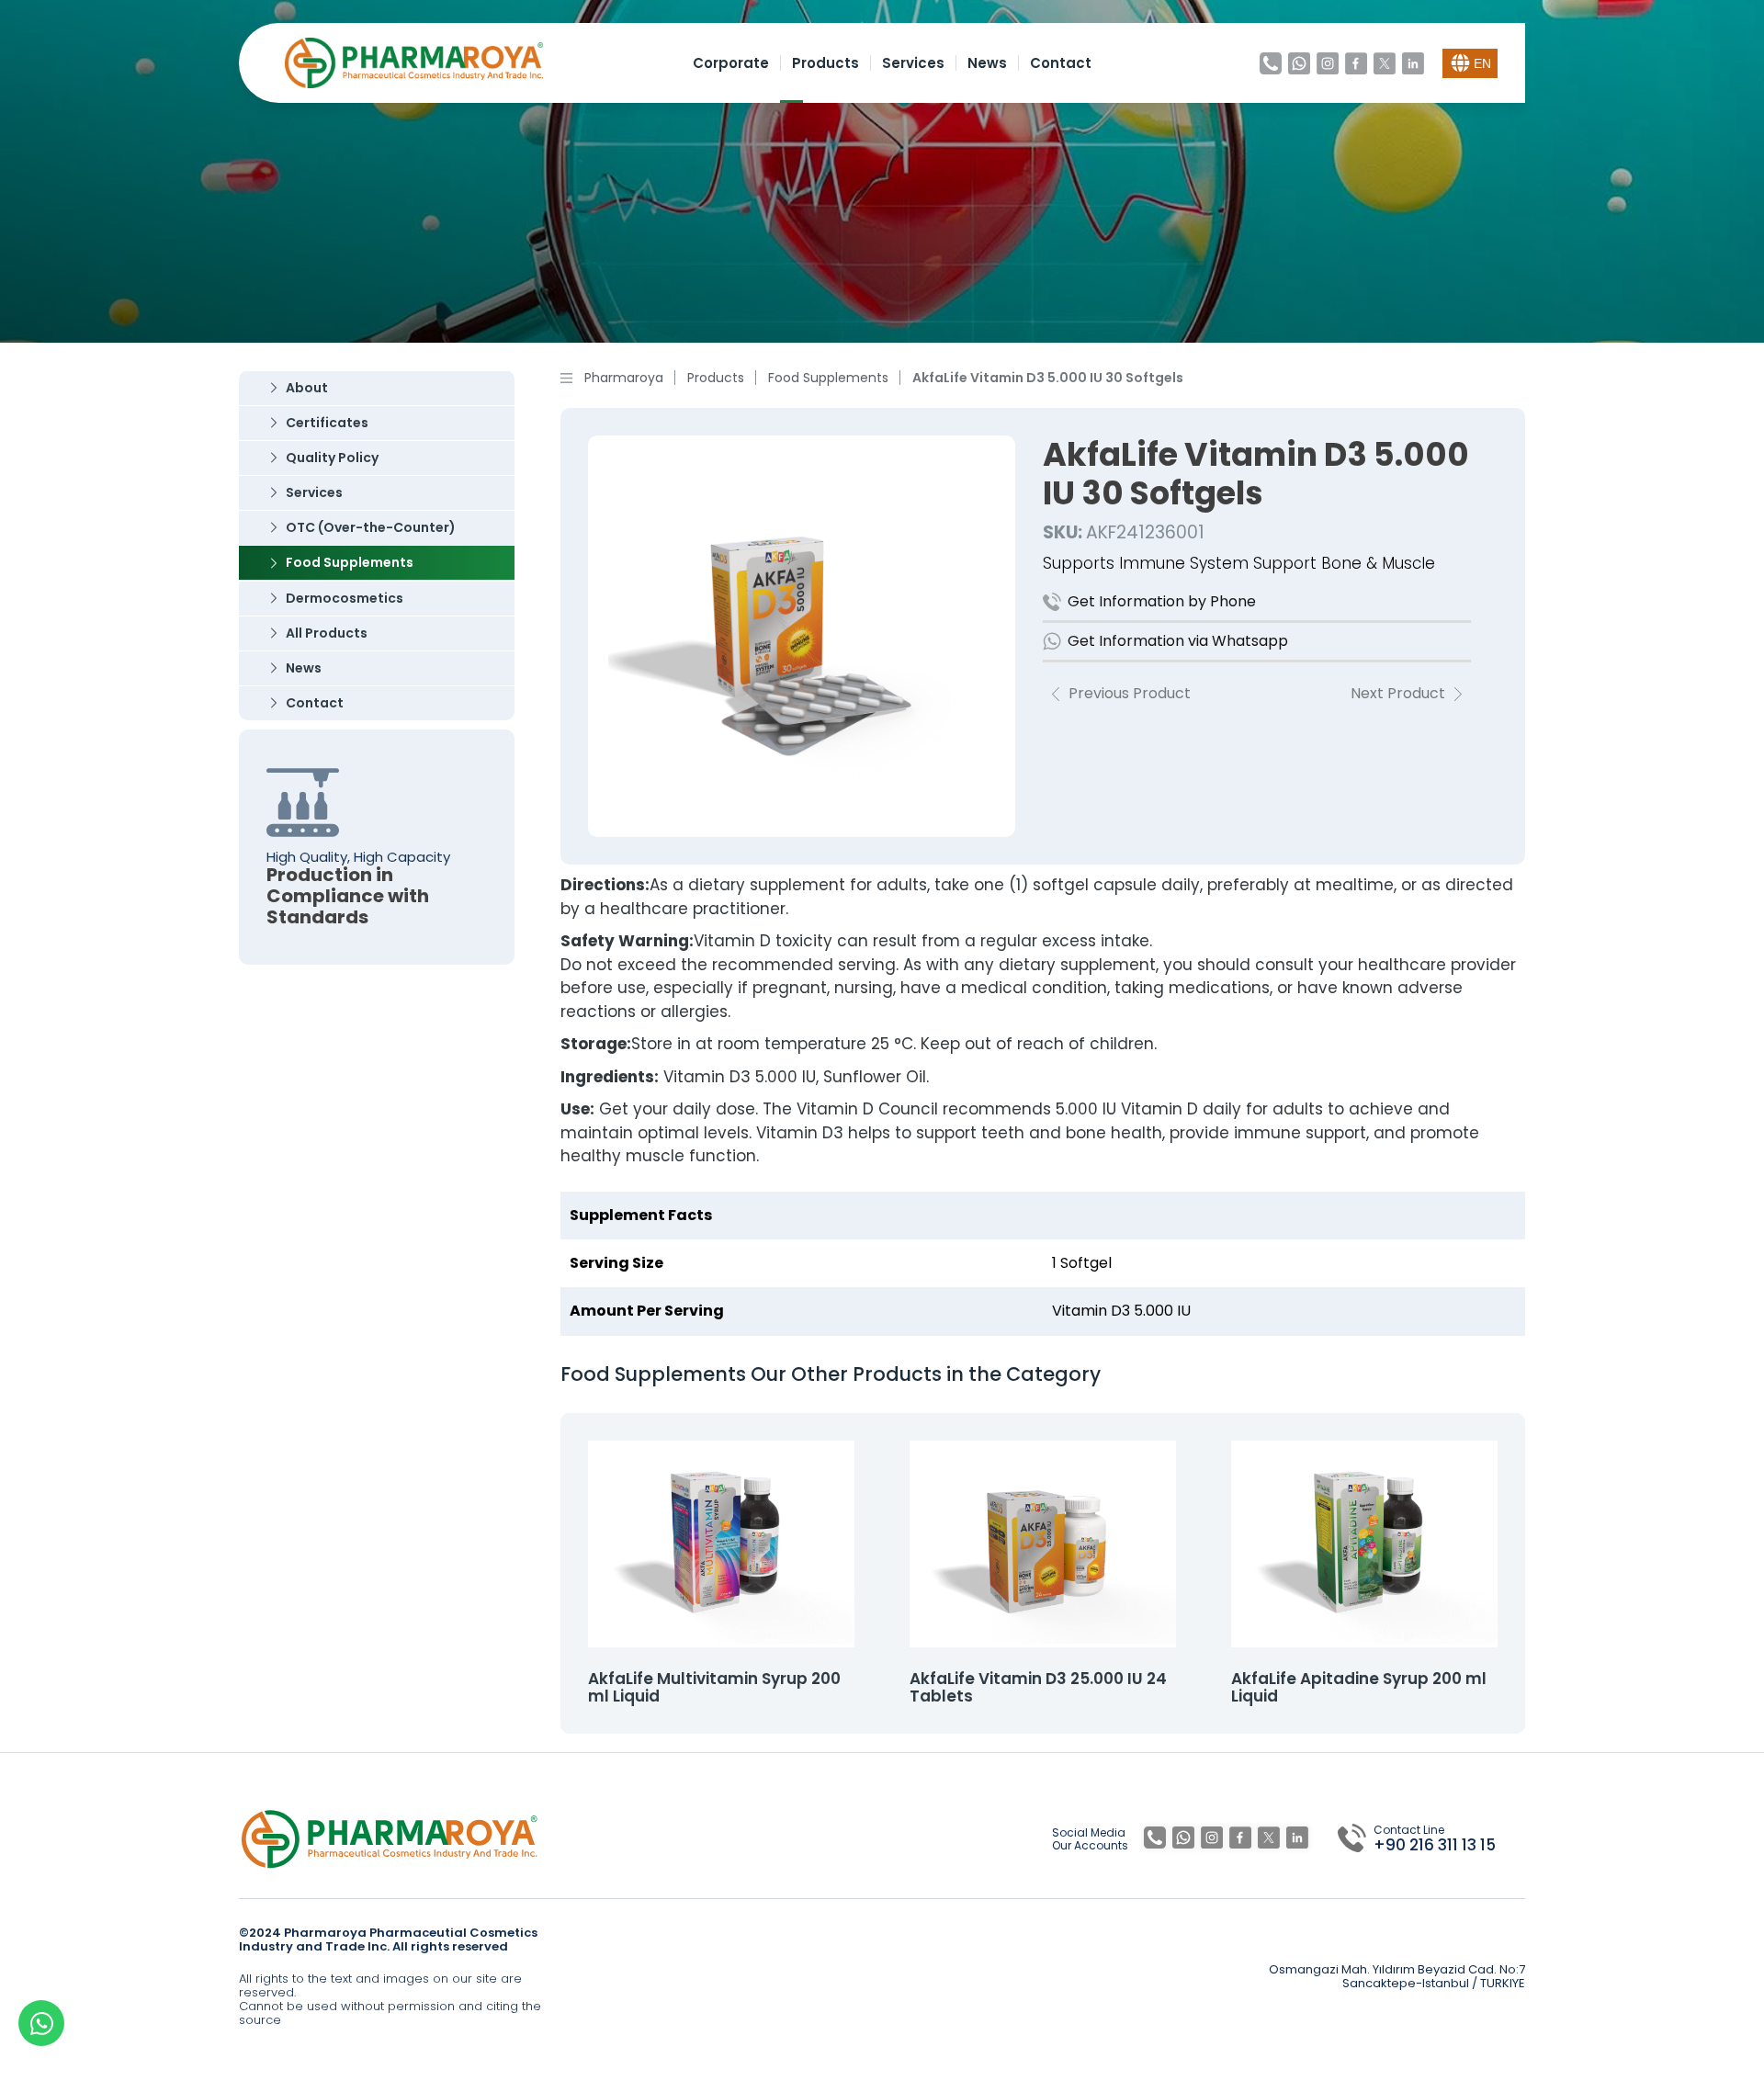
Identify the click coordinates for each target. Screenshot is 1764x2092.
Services (913, 63)
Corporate (731, 63)
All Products (327, 633)
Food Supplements (350, 562)
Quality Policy (332, 458)
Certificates (327, 423)
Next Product (1398, 694)
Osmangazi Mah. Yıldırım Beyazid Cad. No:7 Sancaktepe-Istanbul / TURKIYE (1397, 1977)
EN (1482, 63)
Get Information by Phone (1162, 601)
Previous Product (1130, 694)
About (307, 388)
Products (825, 63)
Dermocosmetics (345, 598)
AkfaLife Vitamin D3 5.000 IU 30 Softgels (1048, 378)
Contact (1061, 63)
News (987, 63)
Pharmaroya (624, 378)
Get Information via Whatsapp (1178, 641)
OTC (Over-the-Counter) (371, 527)
